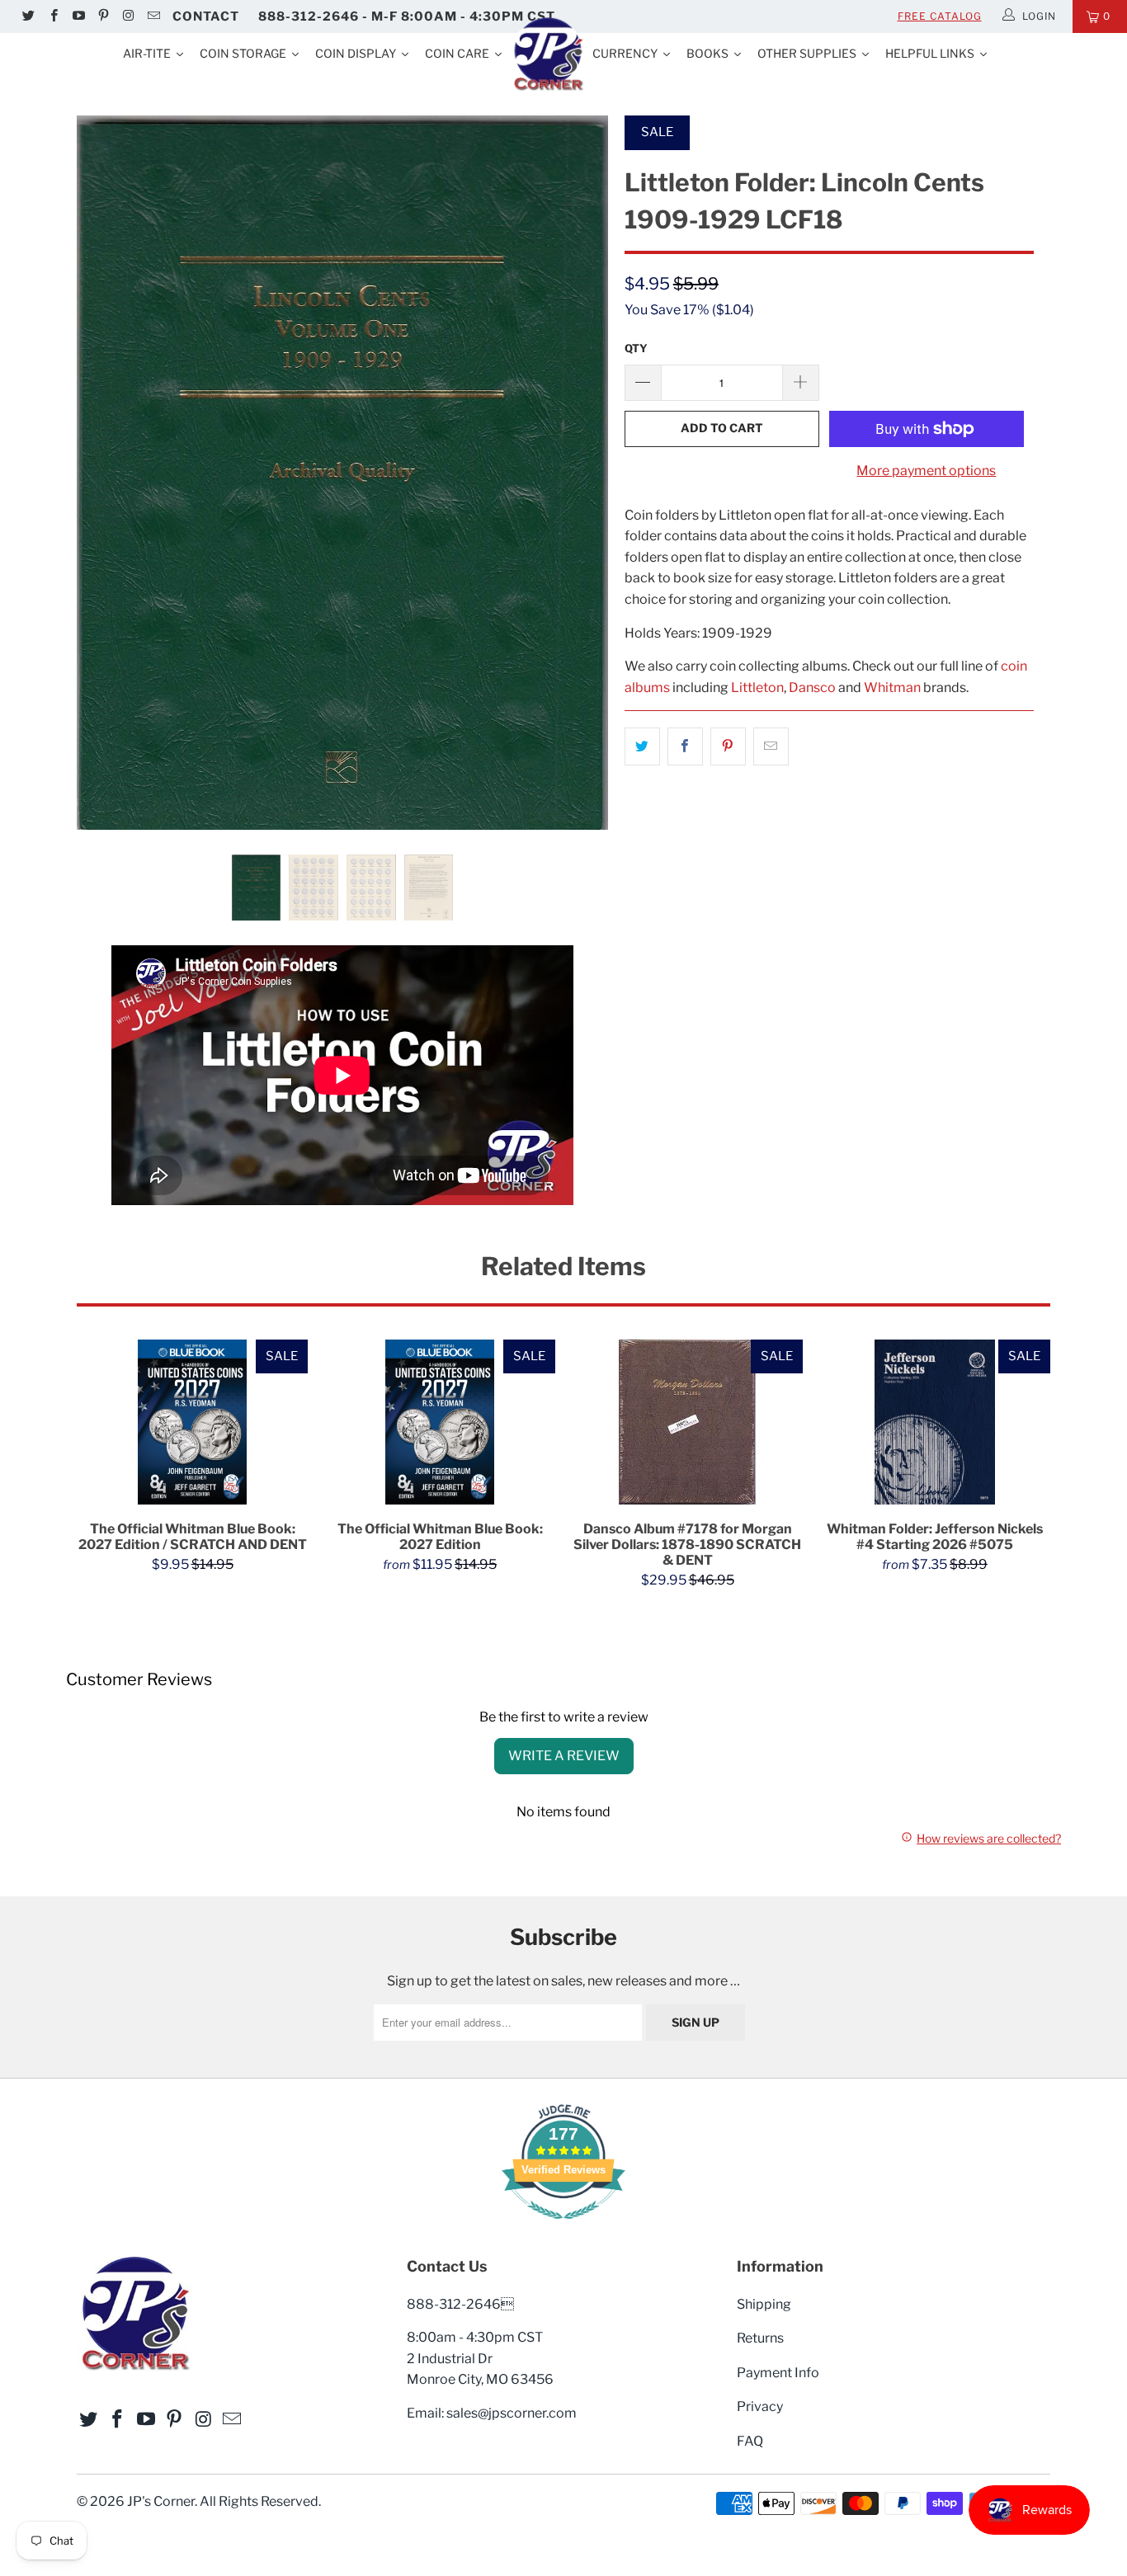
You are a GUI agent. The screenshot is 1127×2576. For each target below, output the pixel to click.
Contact (206, 16)
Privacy (760, 2406)
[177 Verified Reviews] (563, 2228)
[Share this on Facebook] (685, 746)
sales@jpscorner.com (512, 2413)
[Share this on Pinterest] (728, 746)
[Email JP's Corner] (152, 16)
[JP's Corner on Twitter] (28, 16)
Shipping (764, 2304)
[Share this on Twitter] (642, 746)
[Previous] (105, 473)
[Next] (580, 473)
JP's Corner (161, 2501)
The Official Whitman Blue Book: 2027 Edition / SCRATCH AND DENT (192, 1422)
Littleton (757, 688)
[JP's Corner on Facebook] (52, 16)
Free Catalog (940, 16)
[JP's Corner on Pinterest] (103, 16)
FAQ (750, 2441)
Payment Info (778, 2373)
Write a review (564, 1756)
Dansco (812, 688)
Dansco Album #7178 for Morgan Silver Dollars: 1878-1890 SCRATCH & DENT (687, 1422)
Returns (760, 2338)
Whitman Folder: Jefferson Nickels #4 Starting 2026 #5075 (935, 1422)
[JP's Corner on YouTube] (78, 16)
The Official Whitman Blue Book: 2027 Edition (440, 1422)
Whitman (892, 688)
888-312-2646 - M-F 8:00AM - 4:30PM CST (407, 16)
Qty (636, 348)
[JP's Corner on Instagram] (127, 16)
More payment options (926, 471)
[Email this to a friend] (771, 746)
